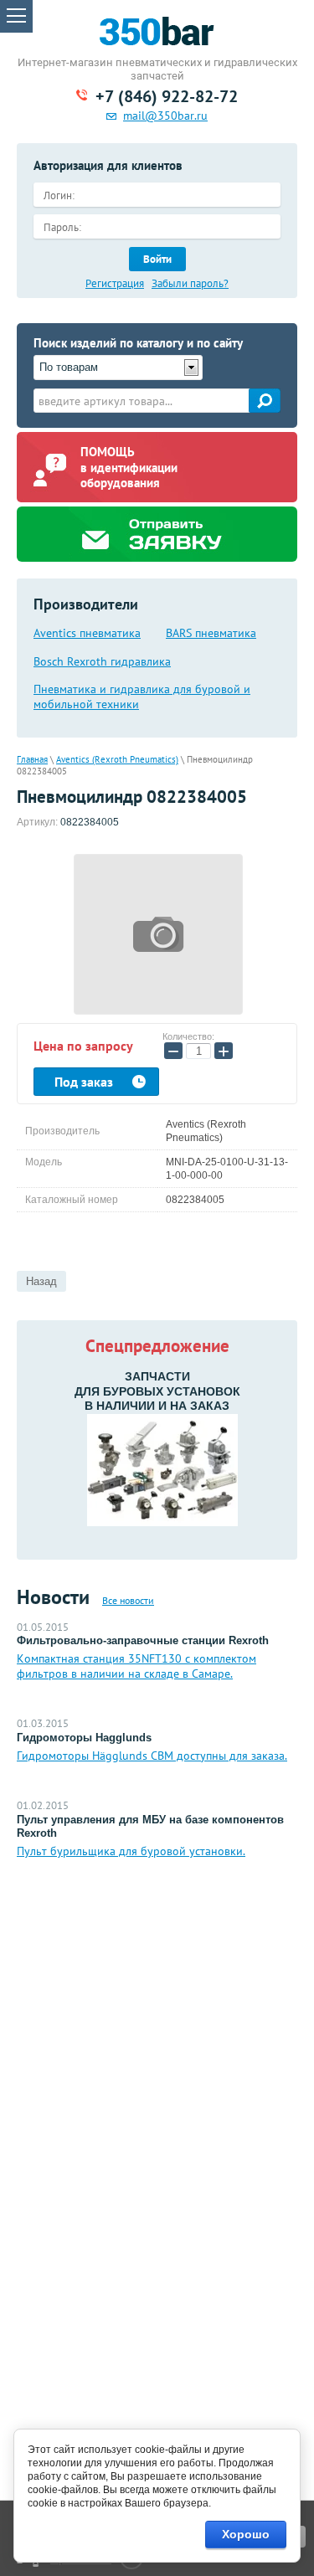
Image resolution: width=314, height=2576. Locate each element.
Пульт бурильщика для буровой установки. (131, 1851)
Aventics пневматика (87, 633)
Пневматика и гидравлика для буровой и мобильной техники (142, 697)
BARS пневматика (211, 633)
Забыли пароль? (190, 284)
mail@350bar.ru (165, 116)
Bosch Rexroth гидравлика (102, 661)
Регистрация (115, 284)
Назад (41, 1281)
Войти (157, 259)
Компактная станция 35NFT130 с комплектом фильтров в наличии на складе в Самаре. (136, 1666)
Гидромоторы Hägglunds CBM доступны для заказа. (152, 1756)
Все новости (128, 1600)
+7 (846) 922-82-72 (167, 96)
